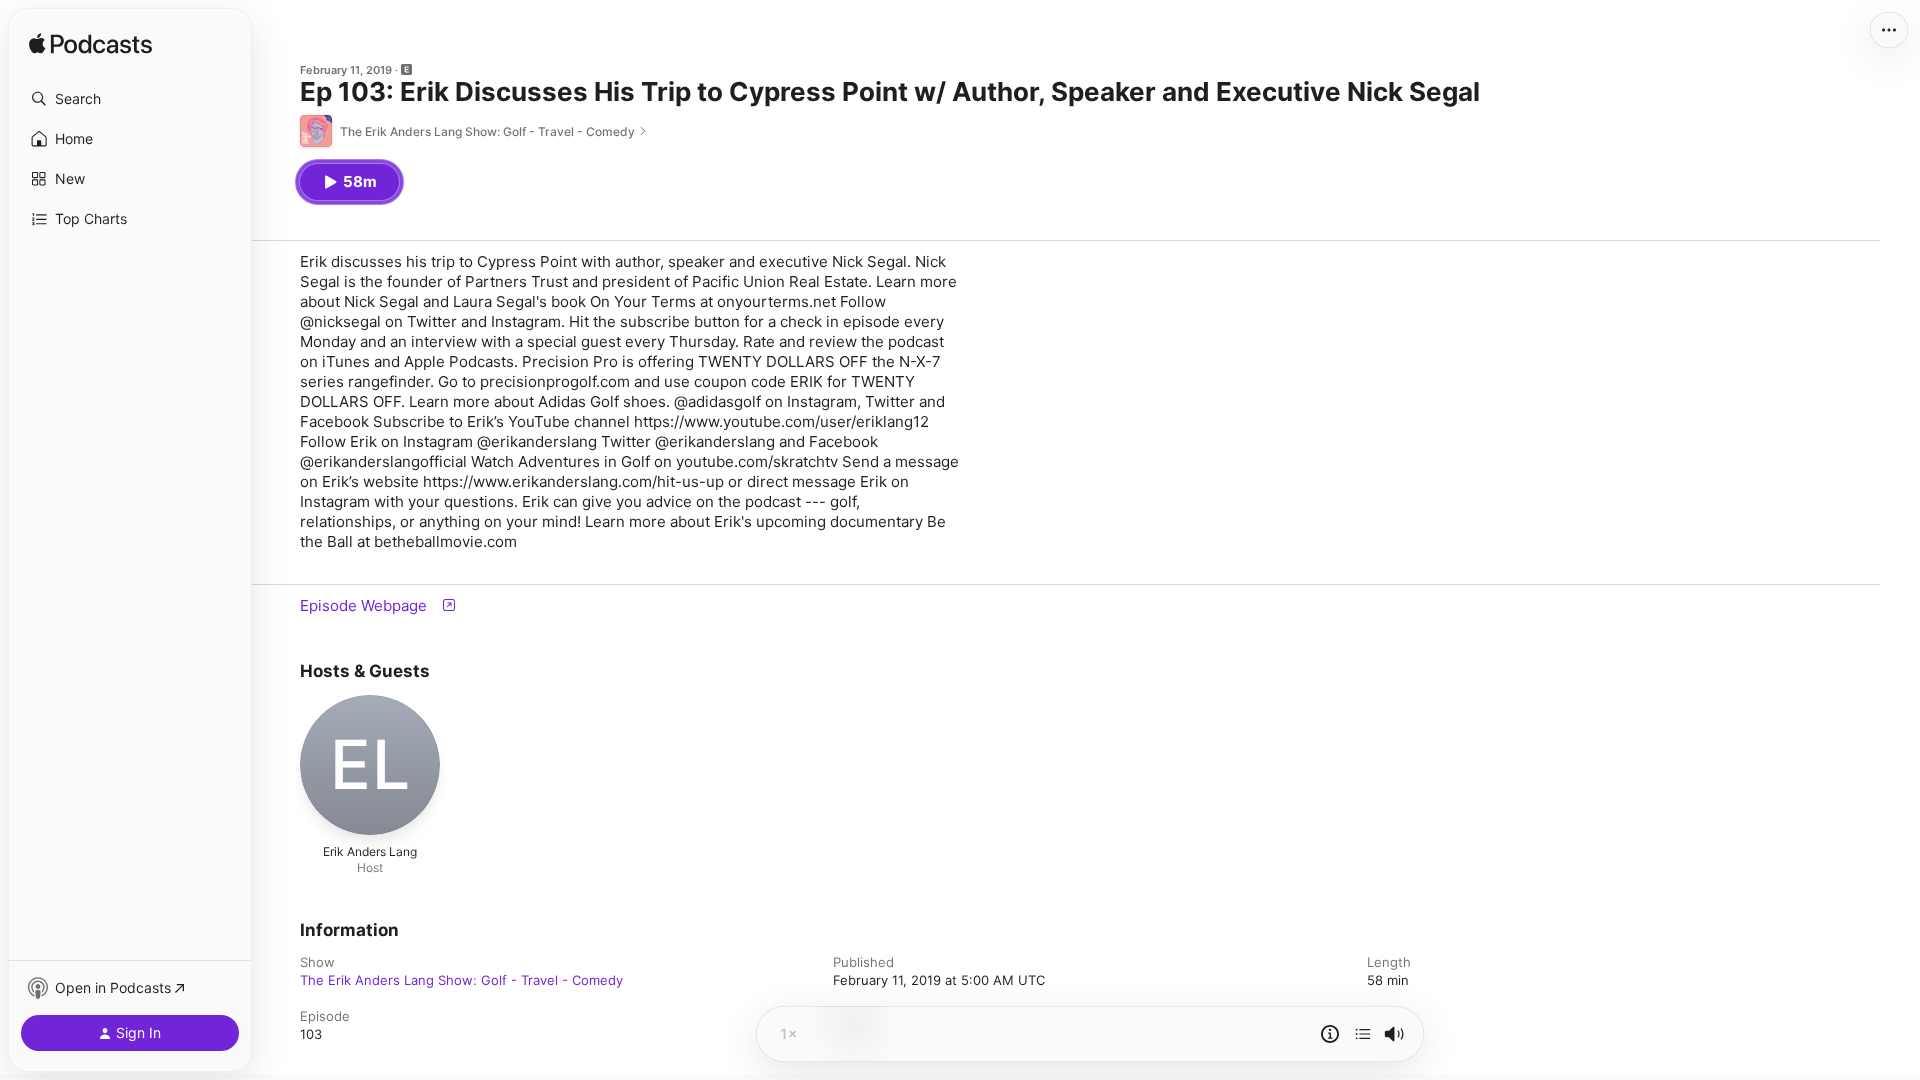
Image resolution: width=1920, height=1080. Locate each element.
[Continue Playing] (1363, 1034)
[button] (130, 99)
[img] (90, 45)
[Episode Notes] (1330, 1034)
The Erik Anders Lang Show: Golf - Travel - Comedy (461, 980)
